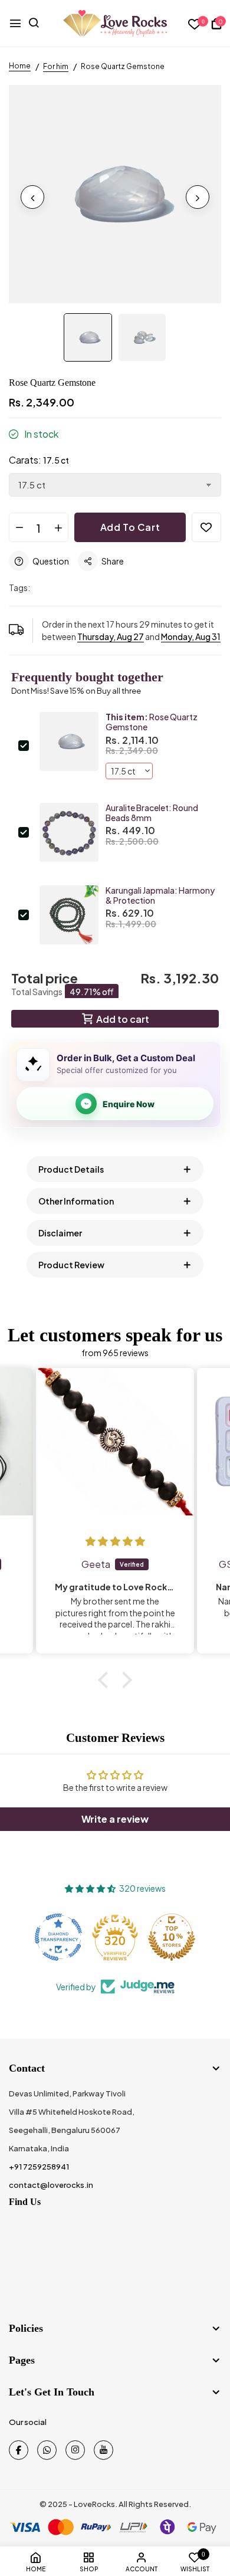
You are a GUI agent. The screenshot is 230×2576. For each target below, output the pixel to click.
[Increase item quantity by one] (58, 528)
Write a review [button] (115, 1819)
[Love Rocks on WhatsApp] (47, 2450)
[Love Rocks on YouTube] (103, 2450)
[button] (106, 1680)
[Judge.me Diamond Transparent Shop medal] (58, 1937)
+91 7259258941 (39, 2167)
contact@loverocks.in (51, 2185)
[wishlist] (195, 24)
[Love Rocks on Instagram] (75, 2450)
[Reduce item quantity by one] (19, 528)
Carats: (39, 460)
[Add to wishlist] (206, 527)
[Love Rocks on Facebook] (19, 2450)
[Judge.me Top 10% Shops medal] (172, 1937)
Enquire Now (129, 1104)
